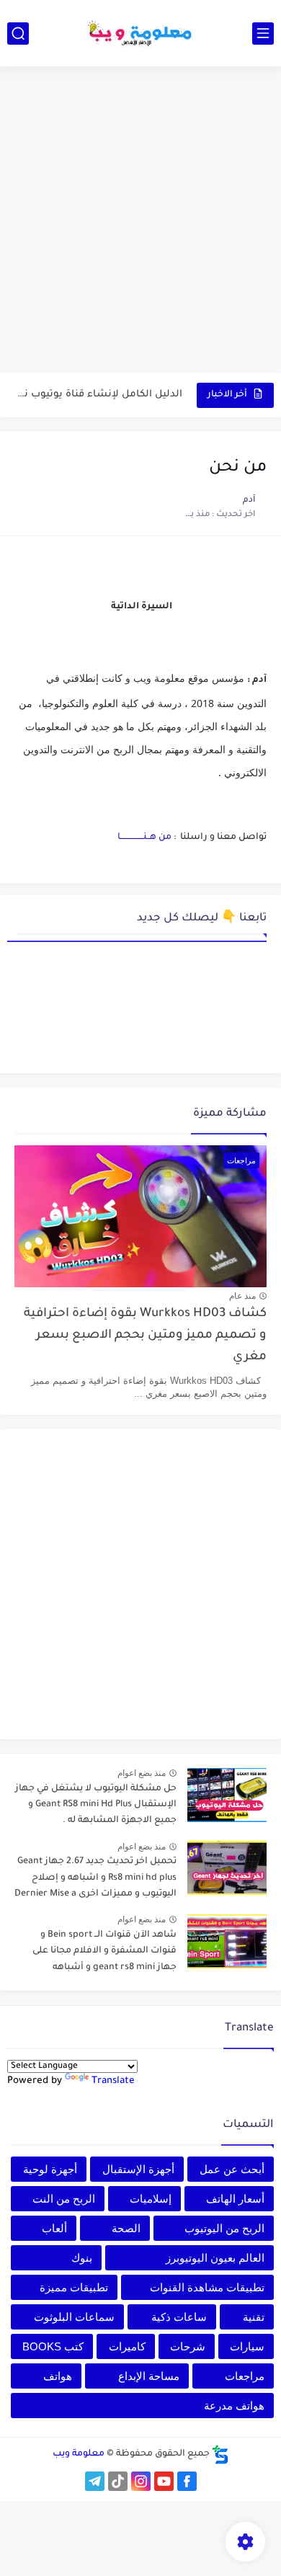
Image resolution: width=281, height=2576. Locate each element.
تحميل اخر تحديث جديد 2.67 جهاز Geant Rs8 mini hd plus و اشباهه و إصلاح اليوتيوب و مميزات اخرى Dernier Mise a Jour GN (95, 1880)
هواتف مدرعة (234, 2406)
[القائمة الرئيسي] (263, 34)
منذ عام (242, 1296)
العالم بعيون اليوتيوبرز (215, 2258)
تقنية (254, 2317)
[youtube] (164, 2481)
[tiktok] (118, 2481)
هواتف (58, 2376)
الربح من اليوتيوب (224, 2228)
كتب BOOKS (53, 2346)
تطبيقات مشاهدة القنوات (207, 2287)
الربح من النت (64, 2199)
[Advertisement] (140, 221)
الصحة (126, 2228)
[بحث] (18, 34)
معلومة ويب (79, 2454)
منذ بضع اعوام (142, 1773)
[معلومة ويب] (140, 33)
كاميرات (127, 2346)
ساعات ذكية (179, 2317)
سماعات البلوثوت (74, 2317)
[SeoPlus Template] (220, 2455)
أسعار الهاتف (235, 2199)
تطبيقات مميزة (74, 2287)
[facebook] (187, 2481)
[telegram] (95, 2481)
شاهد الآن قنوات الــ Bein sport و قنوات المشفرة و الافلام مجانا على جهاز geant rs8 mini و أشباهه (104, 1951)
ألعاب (54, 2228)
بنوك (82, 2258)
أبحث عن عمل (232, 2169)
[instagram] (141, 2481)
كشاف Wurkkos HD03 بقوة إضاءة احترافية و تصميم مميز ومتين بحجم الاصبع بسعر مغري (145, 1336)
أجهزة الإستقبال (138, 2169)
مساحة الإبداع (149, 2376)
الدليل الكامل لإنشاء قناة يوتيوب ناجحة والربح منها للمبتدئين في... (99, 395)
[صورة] (227, 1795)
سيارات (247, 2346)
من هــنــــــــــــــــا (144, 838)
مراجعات (245, 2376)
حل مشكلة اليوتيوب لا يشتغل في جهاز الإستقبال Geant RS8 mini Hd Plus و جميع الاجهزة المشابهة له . (96, 1805)
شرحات (188, 2346)
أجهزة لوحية (50, 2169)
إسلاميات (151, 2199)
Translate (113, 2081)
